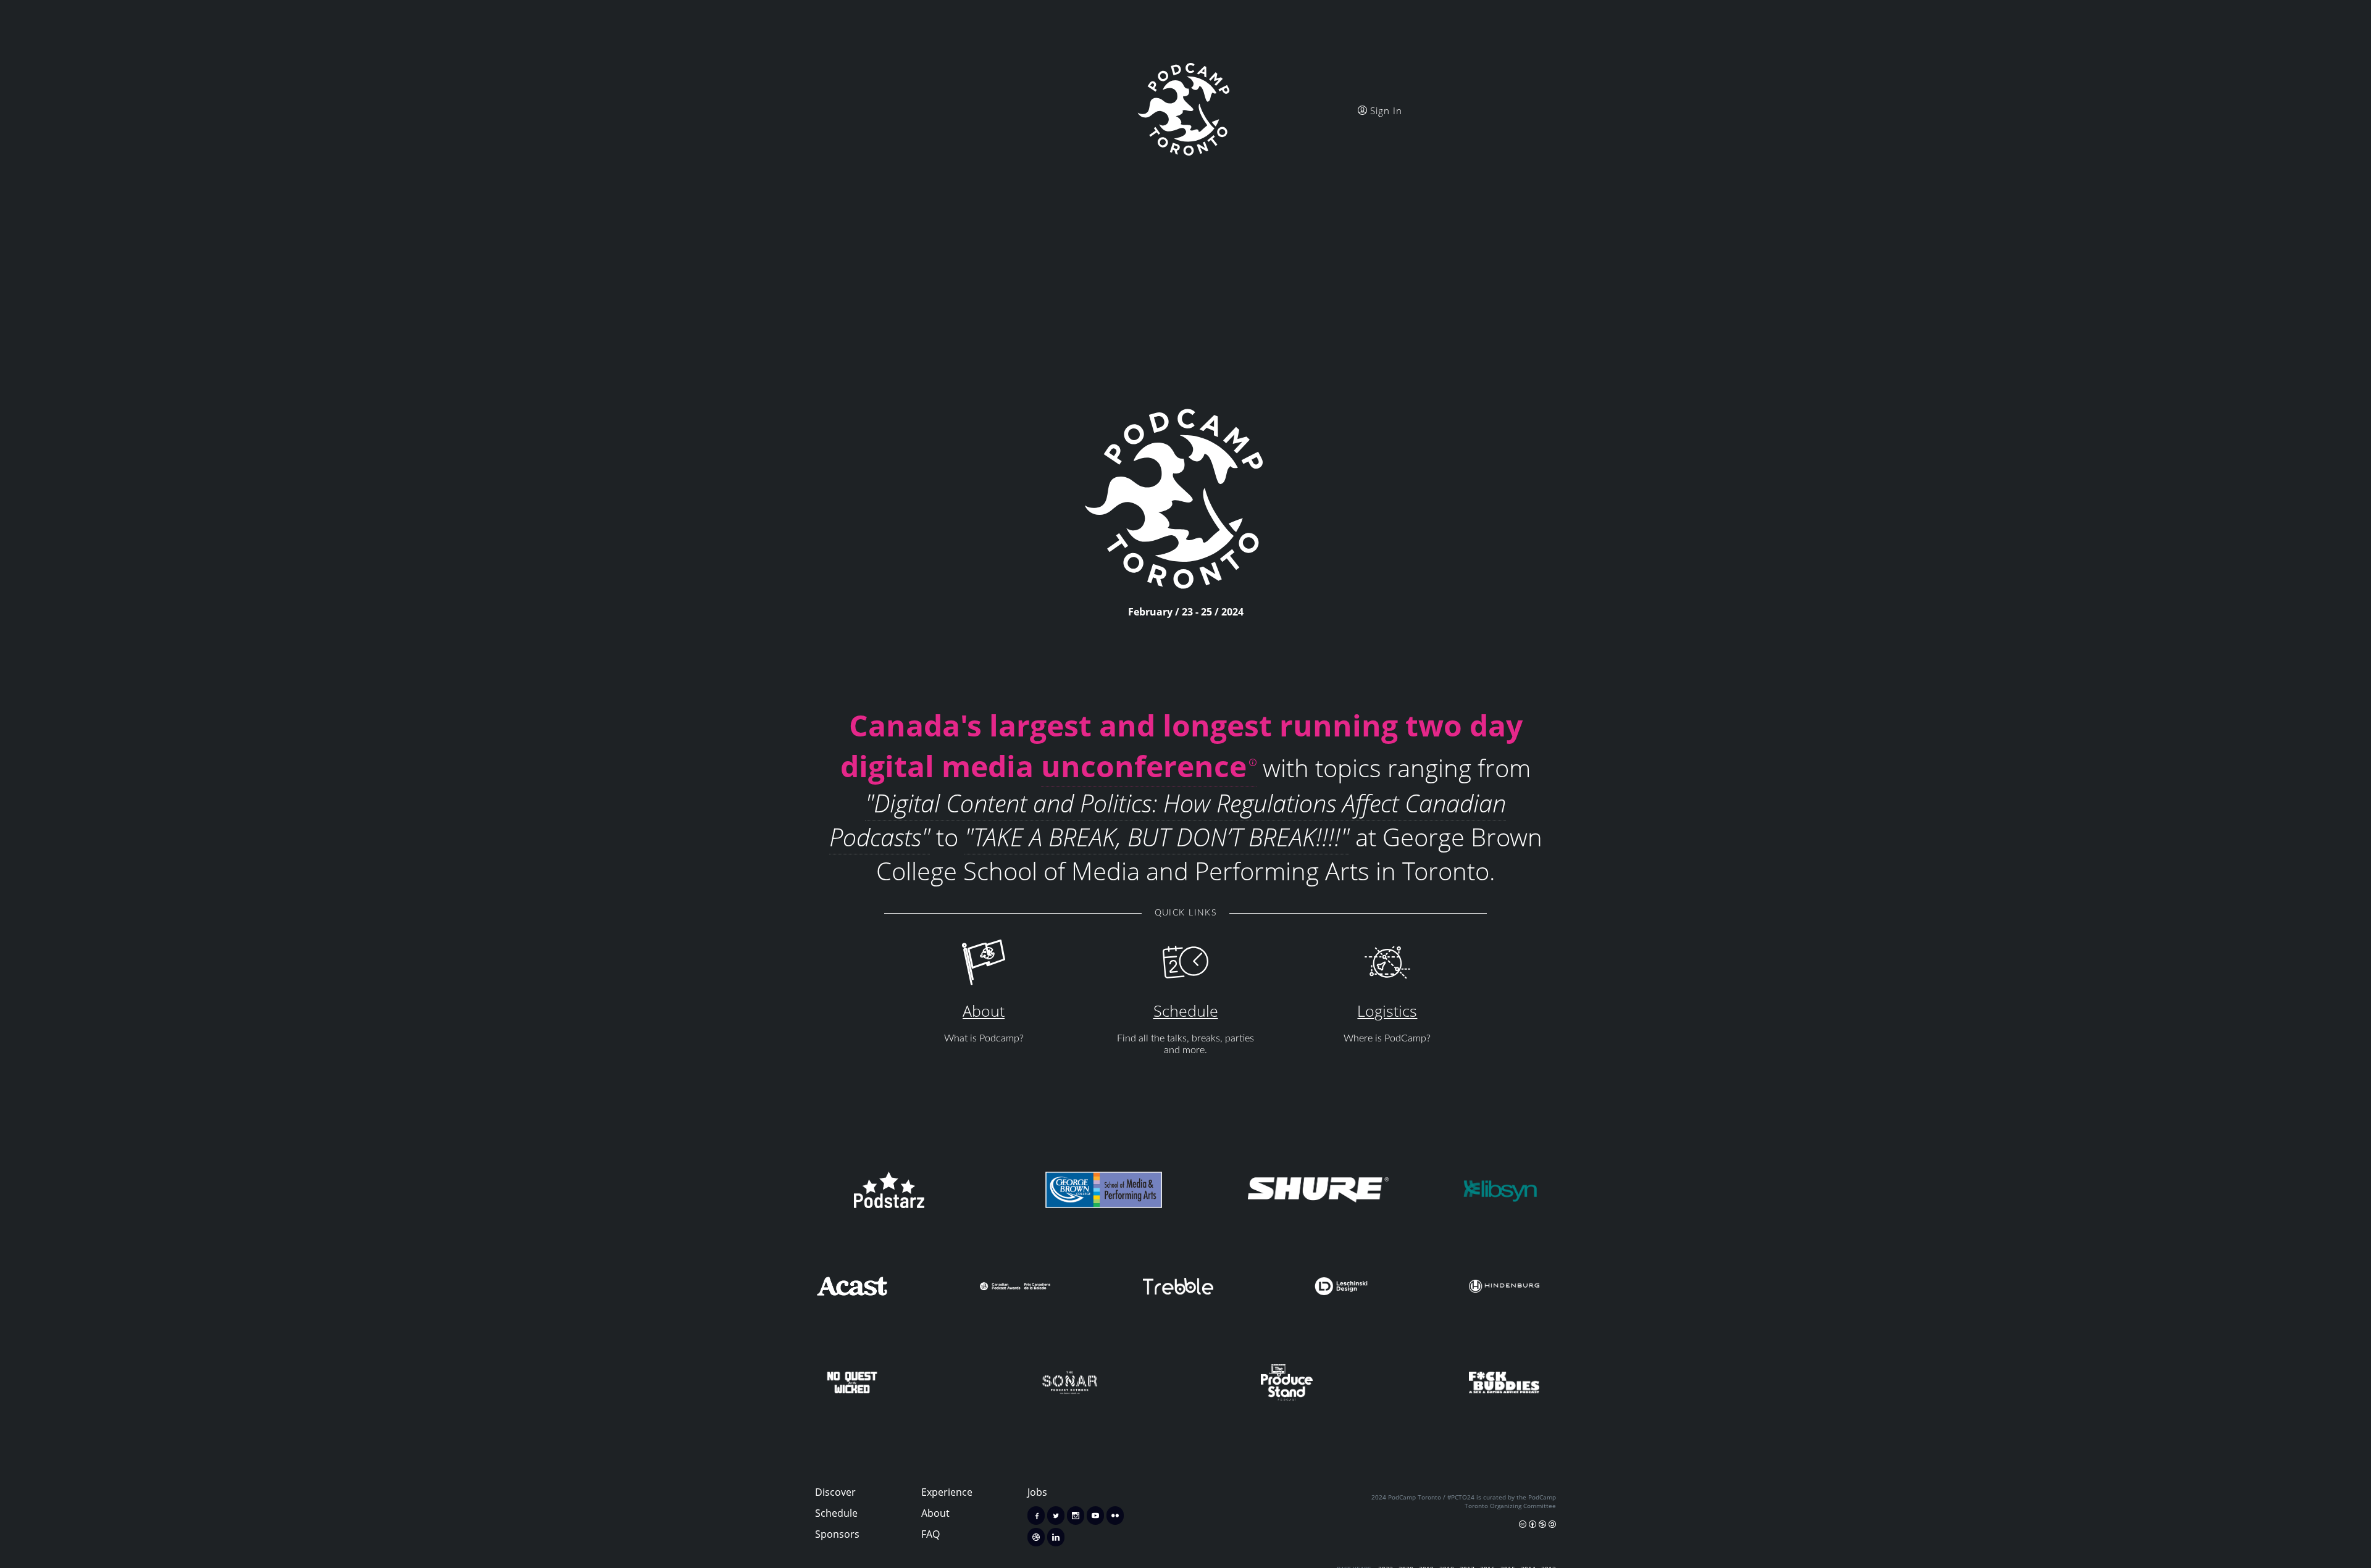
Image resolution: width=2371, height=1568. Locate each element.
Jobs (1037, 1492)
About (984, 1011)
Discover (835, 1492)
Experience (947, 1492)
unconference (1144, 765)
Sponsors (837, 1534)
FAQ (930, 1534)
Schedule (1186, 1011)
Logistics (1387, 1011)
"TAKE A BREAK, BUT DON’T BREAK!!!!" (1157, 837)
